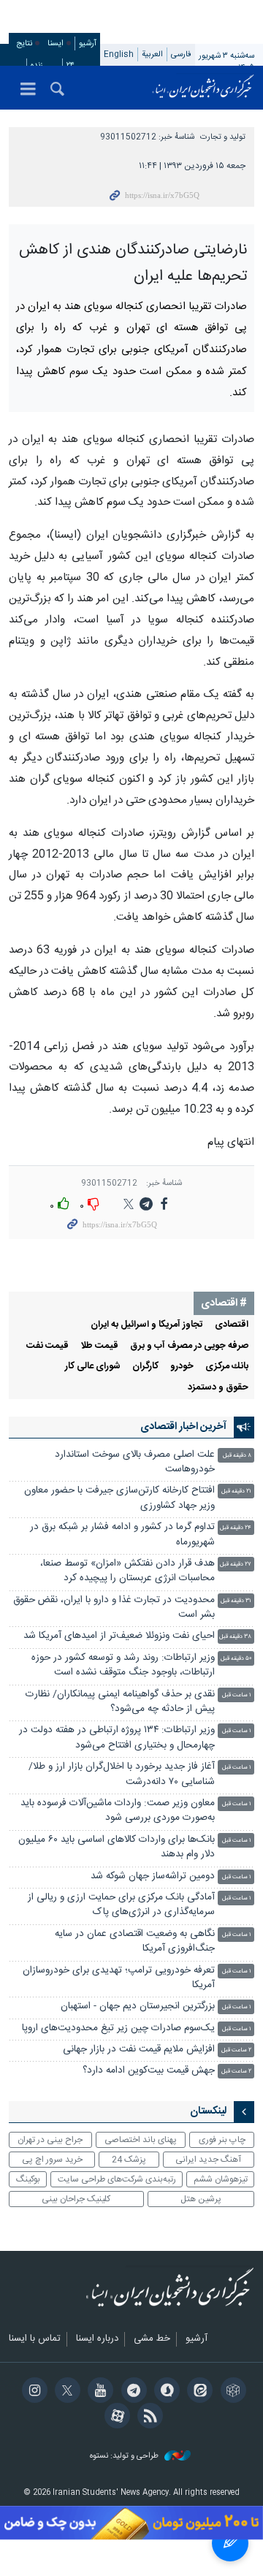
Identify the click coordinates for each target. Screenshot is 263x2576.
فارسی (181, 54)
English (119, 54)
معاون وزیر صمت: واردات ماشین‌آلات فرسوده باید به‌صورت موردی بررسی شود (118, 1811)
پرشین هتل (201, 2199)
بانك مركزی (227, 1367)
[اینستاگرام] (32, 2392)
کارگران (145, 1367)
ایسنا (203, 88)
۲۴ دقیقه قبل (236, 1528)
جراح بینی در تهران (50, 2140)
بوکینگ (28, 2179)
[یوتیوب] (98, 2392)
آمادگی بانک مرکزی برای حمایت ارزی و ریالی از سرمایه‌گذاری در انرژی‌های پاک (121, 1905)
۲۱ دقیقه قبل (236, 1491)
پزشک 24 (129, 2160)
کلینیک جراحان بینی (76, 2199)
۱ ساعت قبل (237, 1695)
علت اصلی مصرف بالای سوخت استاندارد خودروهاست (135, 1462)
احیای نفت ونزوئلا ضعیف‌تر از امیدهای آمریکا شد (119, 1636)
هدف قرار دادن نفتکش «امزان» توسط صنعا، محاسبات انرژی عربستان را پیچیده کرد (127, 1571)
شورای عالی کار (93, 1367)
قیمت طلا (99, 1346)
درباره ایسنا (97, 2339)
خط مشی (152, 2339)
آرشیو (88, 43)
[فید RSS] (148, 2417)
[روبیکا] (230, 2392)
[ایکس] (65, 2392)
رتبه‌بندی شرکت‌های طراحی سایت (117, 2179)
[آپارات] (115, 2417)
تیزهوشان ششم (221, 2179)
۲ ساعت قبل (236, 2050)
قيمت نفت (47, 1346)
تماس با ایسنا (35, 2339)
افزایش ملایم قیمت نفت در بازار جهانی (139, 2050)
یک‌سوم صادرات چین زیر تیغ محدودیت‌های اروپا (118, 2028)
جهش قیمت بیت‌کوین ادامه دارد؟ (149, 2071)
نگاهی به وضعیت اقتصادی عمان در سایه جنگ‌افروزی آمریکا (135, 1941)
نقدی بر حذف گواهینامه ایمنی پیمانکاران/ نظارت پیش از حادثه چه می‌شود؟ (120, 1702)
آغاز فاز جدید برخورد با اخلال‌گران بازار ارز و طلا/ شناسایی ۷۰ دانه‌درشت (122, 1774)
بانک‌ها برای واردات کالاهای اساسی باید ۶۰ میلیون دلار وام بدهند (117, 1847)
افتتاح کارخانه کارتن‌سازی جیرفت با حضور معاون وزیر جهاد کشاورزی (119, 1498)
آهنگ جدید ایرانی (208, 2160)
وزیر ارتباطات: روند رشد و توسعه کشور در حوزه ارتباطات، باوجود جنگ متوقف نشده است (123, 1665)
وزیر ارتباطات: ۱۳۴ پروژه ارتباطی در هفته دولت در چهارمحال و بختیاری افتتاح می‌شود (117, 1738)
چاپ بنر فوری (222, 2140)
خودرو (182, 1367)
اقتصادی (232, 1325)
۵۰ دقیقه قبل (236, 1659)
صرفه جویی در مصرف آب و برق (189, 1346)
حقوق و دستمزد (218, 1388)
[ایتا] (198, 2392)
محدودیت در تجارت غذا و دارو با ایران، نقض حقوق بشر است (114, 1608)
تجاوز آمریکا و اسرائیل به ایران (147, 1325)
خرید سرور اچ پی (52, 2160)
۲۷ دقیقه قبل (236, 1565)
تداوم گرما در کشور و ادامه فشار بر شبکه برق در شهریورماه (122, 1535)
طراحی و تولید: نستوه (125, 2457)
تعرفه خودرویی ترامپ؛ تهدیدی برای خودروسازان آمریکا (119, 1978)
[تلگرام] (131, 2392)
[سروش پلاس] (165, 2392)
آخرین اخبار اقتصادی (183, 1427)
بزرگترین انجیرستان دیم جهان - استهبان (138, 2007)
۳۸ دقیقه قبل (235, 1637)
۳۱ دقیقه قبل (236, 1601)
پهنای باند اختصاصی (141, 2140)
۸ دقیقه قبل (237, 1456)
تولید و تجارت (223, 137)
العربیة (152, 54)
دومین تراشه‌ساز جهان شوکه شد (153, 1876)
